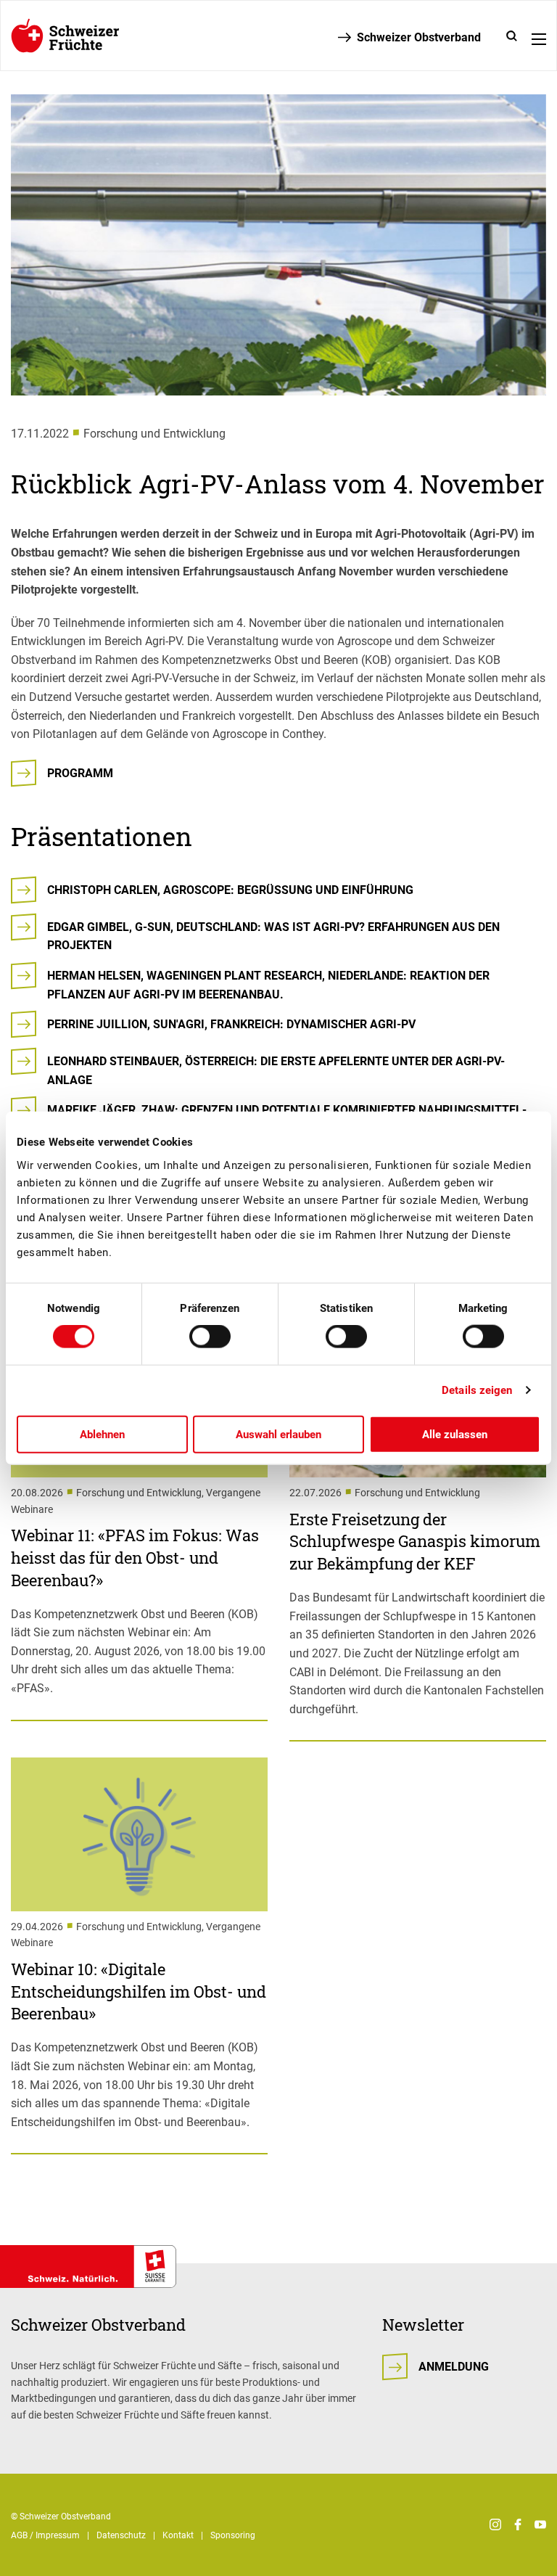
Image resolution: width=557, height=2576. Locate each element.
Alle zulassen (455, 1434)
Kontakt (178, 2535)
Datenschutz (121, 2535)
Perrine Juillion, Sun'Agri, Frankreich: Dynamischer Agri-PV (231, 1024)
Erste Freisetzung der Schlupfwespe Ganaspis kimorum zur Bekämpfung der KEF (415, 1542)
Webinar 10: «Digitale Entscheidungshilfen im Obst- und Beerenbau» (139, 1992)
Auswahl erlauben (278, 1434)
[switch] (210, 1337)
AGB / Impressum (45, 2535)
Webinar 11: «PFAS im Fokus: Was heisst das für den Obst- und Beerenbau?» (135, 1558)
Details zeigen (477, 1390)
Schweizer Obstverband (419, 37)
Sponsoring (233, 2535)
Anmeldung (454, 2367)
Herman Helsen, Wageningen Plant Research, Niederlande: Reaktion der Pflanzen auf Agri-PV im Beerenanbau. (268, 985)
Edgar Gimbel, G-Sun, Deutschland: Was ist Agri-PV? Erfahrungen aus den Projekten (273, 936)
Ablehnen (102, 1434)
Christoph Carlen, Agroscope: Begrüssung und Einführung (230, 890)
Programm (80, 773)
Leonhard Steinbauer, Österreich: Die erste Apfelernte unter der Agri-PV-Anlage (276, 1071)
